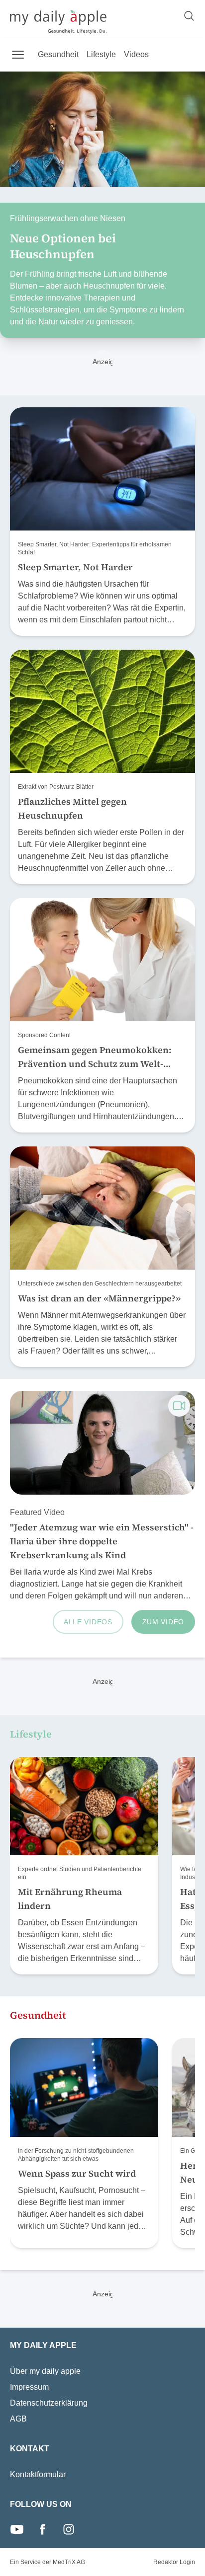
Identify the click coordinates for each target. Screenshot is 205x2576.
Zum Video (163, 1622)
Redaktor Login (174, 2562)
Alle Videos (88, 1622)
